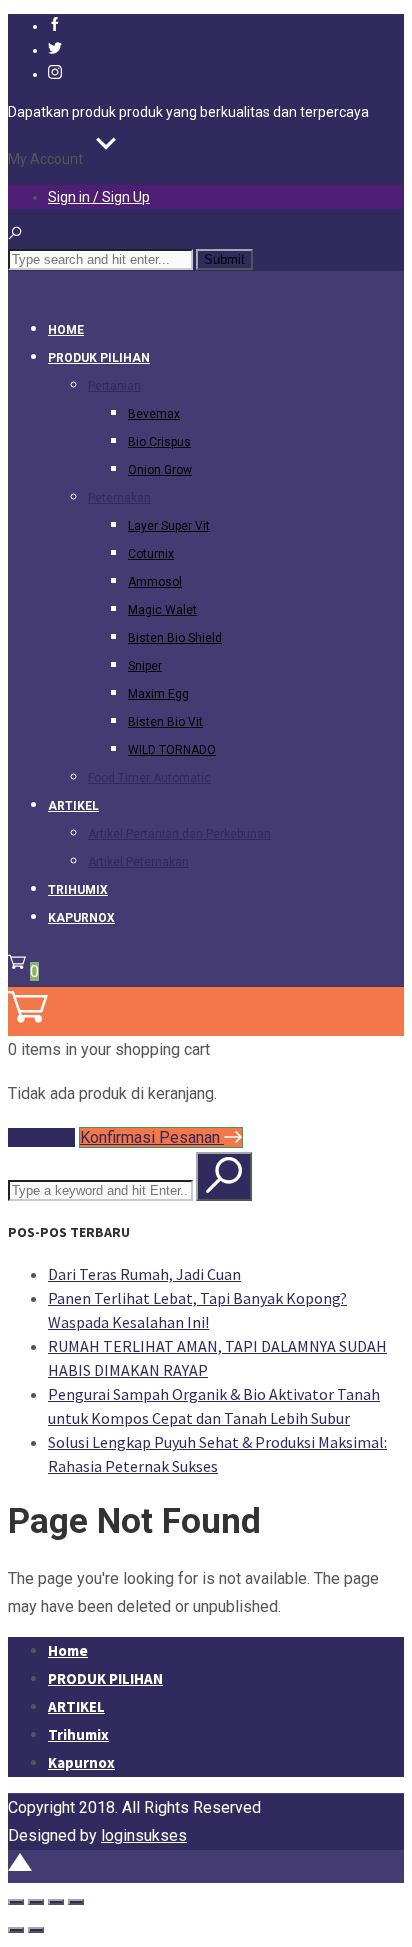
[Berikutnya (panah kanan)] (36, 1930)
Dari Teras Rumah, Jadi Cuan (144, 1274)
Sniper (145, 666)
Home (66, 330)
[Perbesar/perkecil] (16, 1902)
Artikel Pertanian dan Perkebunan (179, 834)
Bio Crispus (159, 442)
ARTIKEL (73, 806)
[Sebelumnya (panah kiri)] (16, 1930)
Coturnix (151, 554)
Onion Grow (160, 470)
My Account (45, 159)
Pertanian (114, 386)
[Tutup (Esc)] (76, 1902)
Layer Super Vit (169, 526)
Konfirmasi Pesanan (152, 1137)
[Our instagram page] (55, 74)
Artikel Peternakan (138, 862)
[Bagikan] (56, 1902)
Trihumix (78, 890)
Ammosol (155, 582)
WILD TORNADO (172, 750)
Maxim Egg (158, 694)
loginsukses (144, 1835)
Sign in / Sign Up (99, 197)
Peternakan (119, 498)
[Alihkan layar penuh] (36, 1902)
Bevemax (154, 414)
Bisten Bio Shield (175, 638)
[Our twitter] (55, 50)
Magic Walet (162, 610)
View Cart (41, 1137)
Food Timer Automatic (149, 778)
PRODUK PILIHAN (99, 358)
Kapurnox (81, 918)
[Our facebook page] (55, 26)
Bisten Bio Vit (165, 722)
